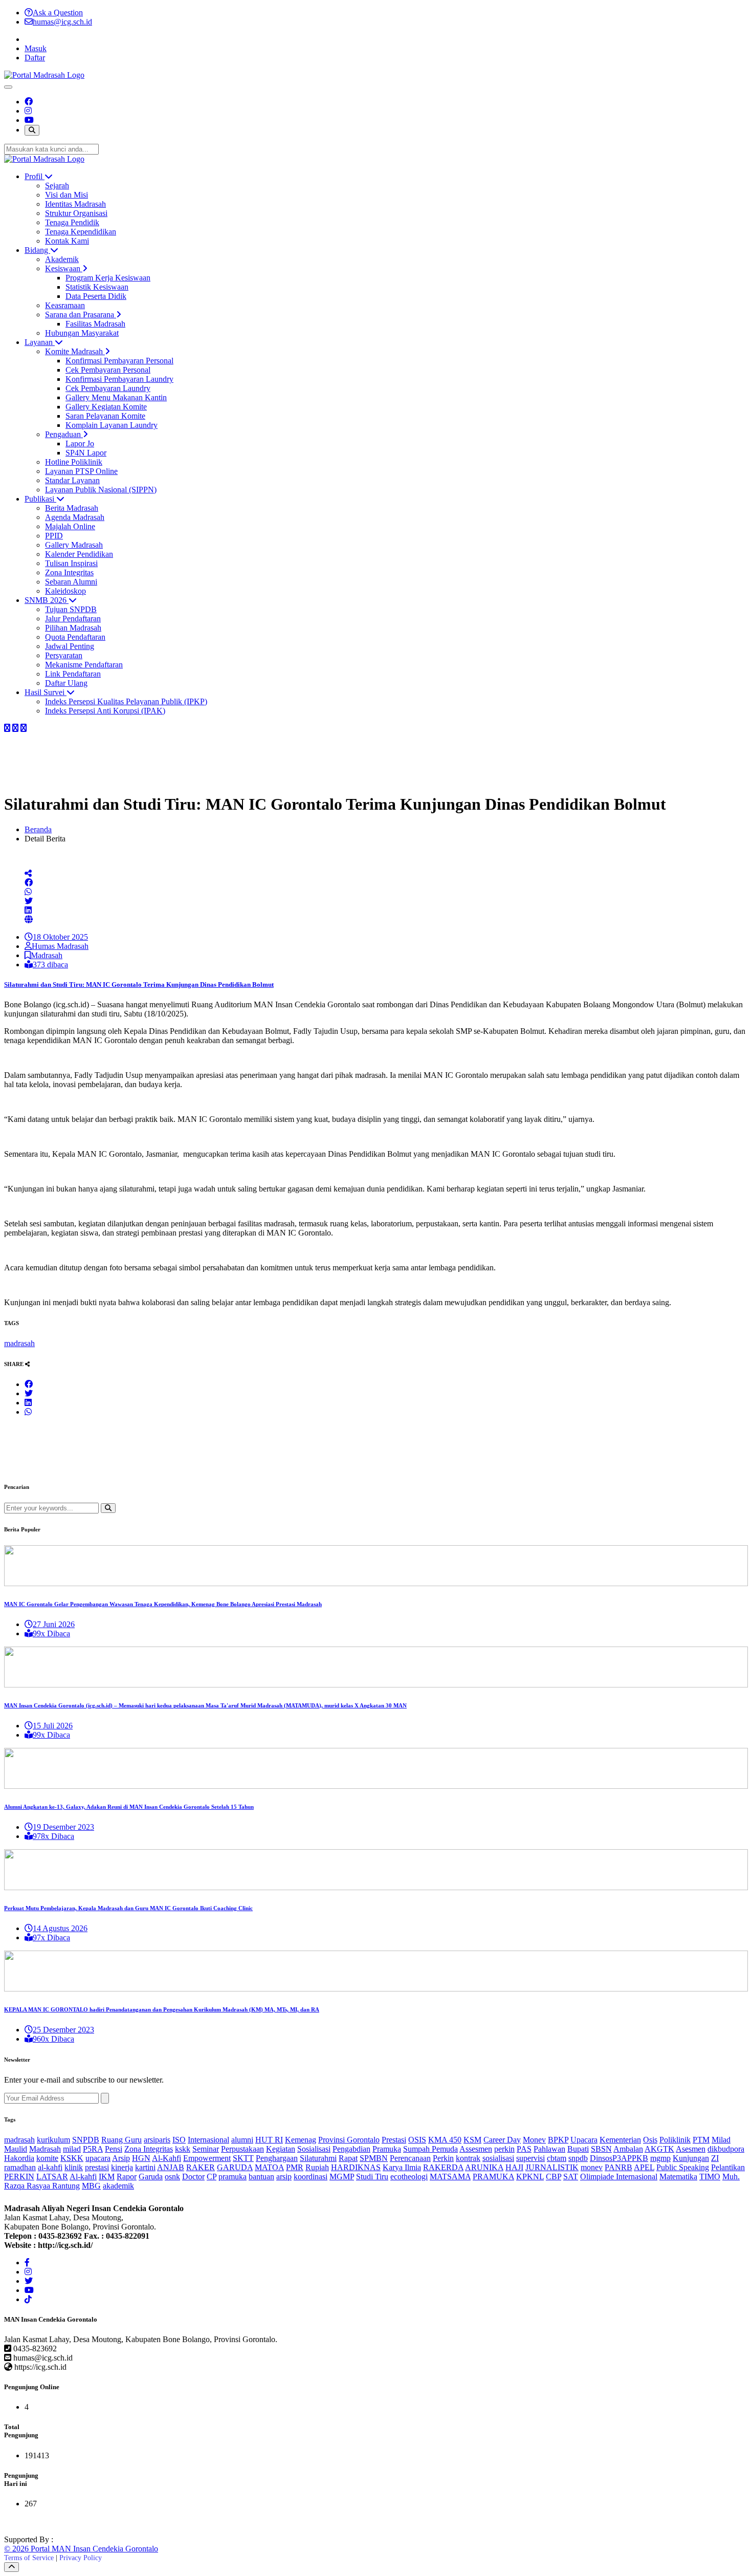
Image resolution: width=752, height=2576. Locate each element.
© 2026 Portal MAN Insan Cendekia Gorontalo (81, 2549)
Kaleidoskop (65, 591)
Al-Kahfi (167, 2158)
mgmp (660, 2158)
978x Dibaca (53, 1836)
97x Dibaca (51, 1938)
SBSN (601, 2149)
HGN (141, 2158)
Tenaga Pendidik (72, 222)
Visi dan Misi (67, 195)
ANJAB (171, 2167)
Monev (534, 2140)
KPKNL (530, 2177)
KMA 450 (445, 2140)
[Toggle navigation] (8, 87)
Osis (650, 2140)
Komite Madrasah (75, 351)
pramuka (233, 2177)
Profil (35, 176)
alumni (242, 2140)
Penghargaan (277, 2158)
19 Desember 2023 (63, 1827)
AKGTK (659, 2149)
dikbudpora (726, 2149)
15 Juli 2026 (53, 1726)
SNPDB (86, 2140)
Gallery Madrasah (74, 545)
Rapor (127, 2177)
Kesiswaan (64, 268)
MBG (91, 2186)
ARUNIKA (484, 2167)
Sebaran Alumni (71, 582)
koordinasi (311, 2177)
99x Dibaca (51, 1633)
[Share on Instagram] (15, 728)
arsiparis (157, 2140)
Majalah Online (70, 526)
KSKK (72, 2158)
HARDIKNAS (356, 2167)
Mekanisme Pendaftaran (84, 665)
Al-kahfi (83, 2177)
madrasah (19, 1343)
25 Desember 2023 (63, 2030)
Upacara (584, 2140)
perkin (504, 2149)
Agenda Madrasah (75, 517)
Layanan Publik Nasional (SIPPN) (101, 490)
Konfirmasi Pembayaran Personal (119, 361)
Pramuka (387, 2149)
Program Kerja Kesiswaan (108, 278)
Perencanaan (410, 2158)
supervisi (530, 2158)
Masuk (36, 48)
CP (212, 2177)
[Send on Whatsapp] (28, 892)
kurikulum (53, 2140)
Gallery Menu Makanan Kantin (116, 397)
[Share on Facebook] (7, 728)
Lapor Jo (80, 443)
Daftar (35, 58)
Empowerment (207, 2158)
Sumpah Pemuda (430, 2149)
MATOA (269, 2167)
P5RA (93, 2149)
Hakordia (19, 2158)
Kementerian (620, 2140)
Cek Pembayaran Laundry (108, 388)
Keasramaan (65, 305)
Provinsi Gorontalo (349, 2140)
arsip (284, 2177)
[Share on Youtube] (24, 728)
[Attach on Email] (29, 919)
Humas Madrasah (60, 946)
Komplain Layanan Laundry (112, 425)
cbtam (557, 2158)
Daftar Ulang (66, 683)
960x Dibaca (53, 2039)
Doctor (193, 2177)
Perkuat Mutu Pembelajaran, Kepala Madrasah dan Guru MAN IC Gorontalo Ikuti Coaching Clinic (128, 1908)
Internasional (208, 2140)
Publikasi (40, 499)
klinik (74, 2167)
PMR (295, 2167)
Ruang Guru (121, 2140)
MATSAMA (450, 2177)
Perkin (443, 2158)
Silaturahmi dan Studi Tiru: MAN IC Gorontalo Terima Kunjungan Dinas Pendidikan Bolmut (139, 984)
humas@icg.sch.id (62, 22)
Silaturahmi (318, 2158)
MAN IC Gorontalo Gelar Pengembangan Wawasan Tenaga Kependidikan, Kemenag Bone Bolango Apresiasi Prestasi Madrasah (163, 1604)
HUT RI (269, 2140)
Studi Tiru (372, 2177)
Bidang (37, 250)
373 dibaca (50, 965)
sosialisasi (498, 2158)
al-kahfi (50, 2167)
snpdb (578, 2158)
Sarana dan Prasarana (81, 315)
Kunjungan (691, 2158)
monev (592, 2167)
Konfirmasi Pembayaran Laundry (119, 379)
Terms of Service (29, 2558)
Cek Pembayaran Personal (108, 370)
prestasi (97, 2167)
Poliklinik (675, 2140)
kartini (145, 2167)
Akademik (62, 259)
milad (72, 2149)
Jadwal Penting (70, 646)
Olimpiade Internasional (619, 2177)
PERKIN (19, 2177)
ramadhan (20, 2167)
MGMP (342, 2177)
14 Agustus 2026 (60, 1928)
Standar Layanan (72, 480)
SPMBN (374, 2158)
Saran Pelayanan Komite (105, 416)
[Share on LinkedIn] (28, 910)
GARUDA (235, 2167)
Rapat (348, 2158)
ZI (715, 2158)
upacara (98, 2158)
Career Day (502, 2140)
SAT (571, 2177)
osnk (172, 2177)
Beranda (38, 829)
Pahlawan (549, 2149)
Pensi (114, 2149)
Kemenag (301, 2140)
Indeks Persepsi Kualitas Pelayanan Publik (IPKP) (126, 701)
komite (47, 2158)
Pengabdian (351, 2149)
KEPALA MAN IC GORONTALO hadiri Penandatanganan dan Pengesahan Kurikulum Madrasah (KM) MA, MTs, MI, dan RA (162, 2009)
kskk (183, 2149)
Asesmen (691, 2149)
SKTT (243, 2158)
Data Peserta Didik (96, 296)
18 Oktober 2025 (60, 937)
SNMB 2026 (47, 600)
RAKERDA (443, 2167)
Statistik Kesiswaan (97, 287)
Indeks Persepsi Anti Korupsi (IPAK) (105, 711)
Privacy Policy (81, 2558)
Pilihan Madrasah (73, 628)
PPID (54, 536)
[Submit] (105, 2098)
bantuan (261, 2177)
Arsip (121, 2158)
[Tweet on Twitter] (29, 901)
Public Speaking (683, 2167)
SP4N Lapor (86, 453)
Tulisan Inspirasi (71, 563)
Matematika (678, 2177)
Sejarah (57, 186)
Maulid (16, 2149)
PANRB (618, 2167)
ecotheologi (409, 2177)
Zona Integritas (69, 572)
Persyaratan (64, 655)
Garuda (151, 2177)
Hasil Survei (46, 692)
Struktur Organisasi (76, 213)
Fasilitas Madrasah (95, 324)
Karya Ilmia (402, 2167)
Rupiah (317, 2167)
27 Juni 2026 (54, 1624)
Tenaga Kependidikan (81, 232)
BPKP (558, 2140)
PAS (524, 2149)
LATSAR (52, 2177)
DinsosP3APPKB (619, 2158)
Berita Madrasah (72, 508)
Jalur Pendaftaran (73, 619)
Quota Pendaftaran (75, 637)
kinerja (122, 2167)
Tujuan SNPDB (71, 609)
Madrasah (47, 955)
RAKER (201, 2167)
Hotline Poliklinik (74, 462)
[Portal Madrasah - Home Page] (44, 75)
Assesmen (476, 2149)
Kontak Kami (67, 241)
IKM (107, 2177)
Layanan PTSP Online (81, 471)
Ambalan (628, 2149)
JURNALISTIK (552, 2167)
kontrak (468, 2158)
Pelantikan (728, 2167)
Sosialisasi (314, 2149)
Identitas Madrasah (75, 204)
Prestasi (394, 2140)
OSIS (417, 2140)
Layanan (40, 342)
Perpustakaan (242, 2149)
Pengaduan (64, 434)
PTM (701, 2140)
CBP (554, 2177)
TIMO (710, 2177)
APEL (644, 2167)
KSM (472, 2140)
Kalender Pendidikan (79, 554)
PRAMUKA (493, 2177)
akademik (118, 2186)
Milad (721, 2140)
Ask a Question (58, 13)
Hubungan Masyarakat (82, 333)
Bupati (578, 2149)
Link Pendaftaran (73, 674)
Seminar (206, 2149)
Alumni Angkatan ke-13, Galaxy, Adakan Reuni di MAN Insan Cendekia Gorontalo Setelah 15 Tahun (129, 1807)
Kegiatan (281, 2149)
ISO (179, 2140)
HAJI (514, 2167)
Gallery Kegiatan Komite (106, 407)
